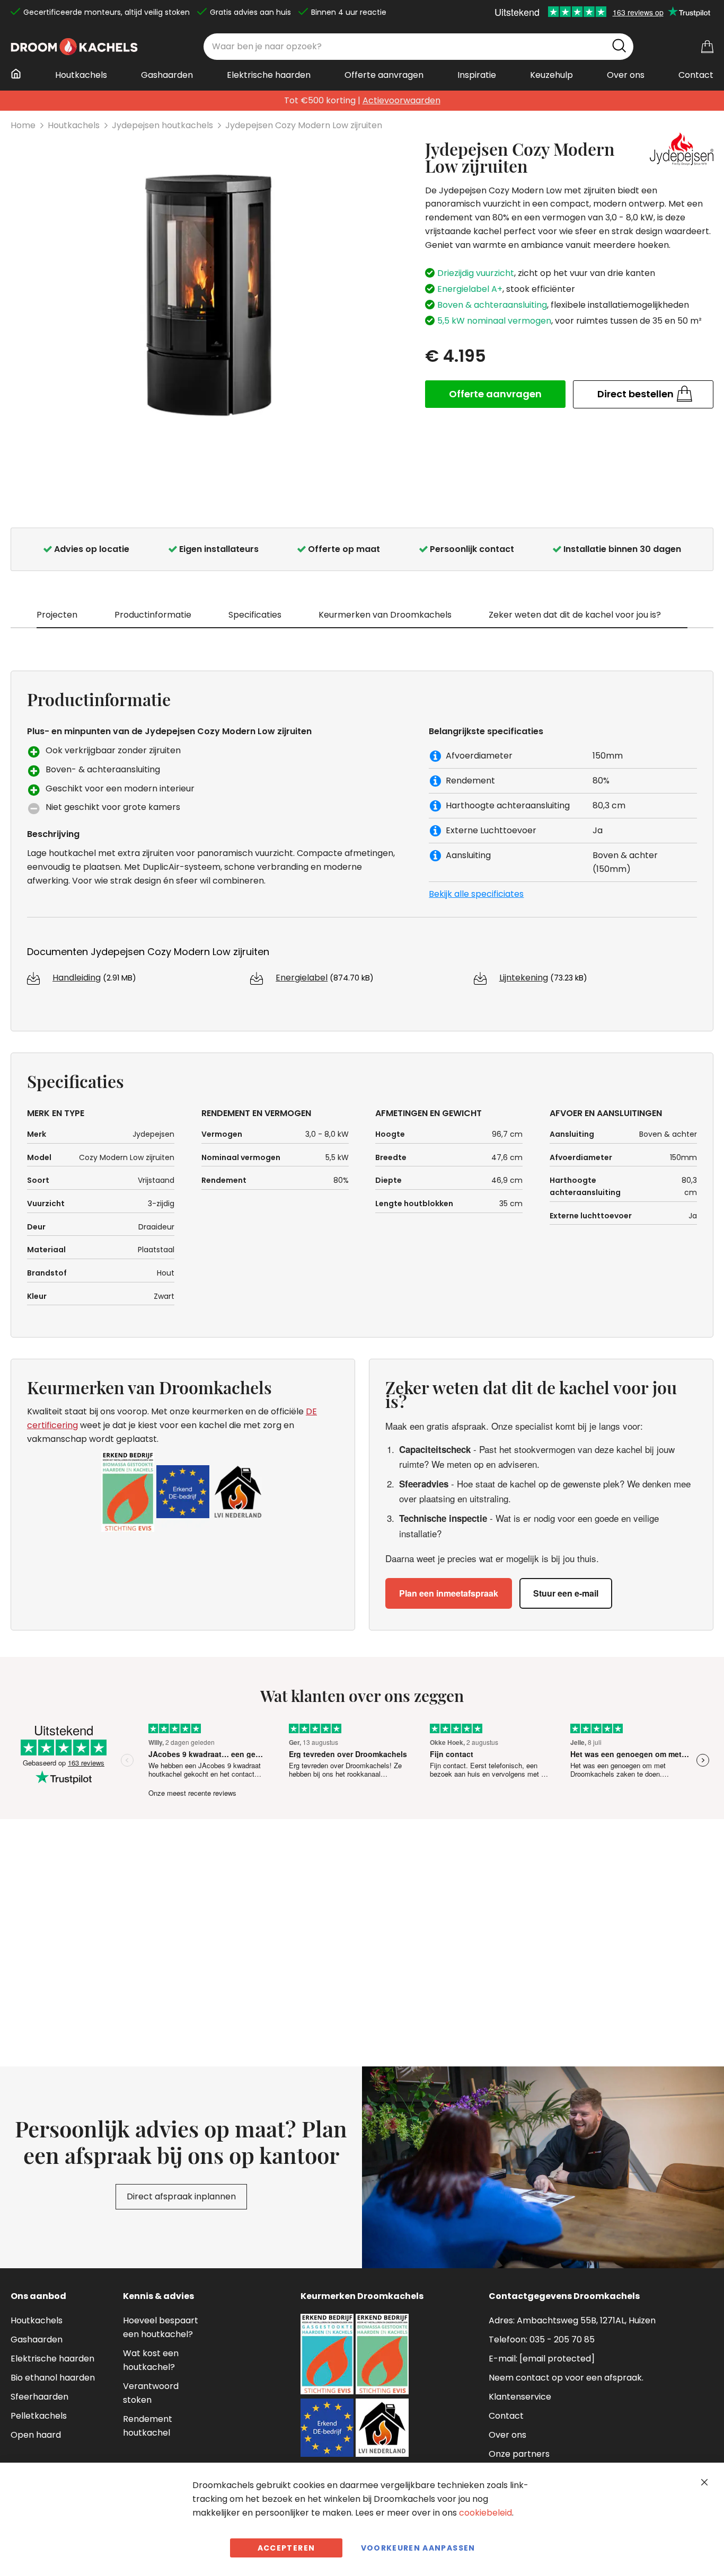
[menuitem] (19, 74)
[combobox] (418, 47)
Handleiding (77, 978)
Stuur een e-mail (566, 1593)
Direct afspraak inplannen (181, 2196)
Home (23, 125)
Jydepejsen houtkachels (162, 125)
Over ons (507, 2435)
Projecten (57, 615)
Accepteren (286, 2548)
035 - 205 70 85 (562, 2339)
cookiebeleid (485, 2513)
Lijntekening (524, 978)
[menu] (362, 79)
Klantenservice (520, 2397)
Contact (506, 2416)
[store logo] (74, 47)
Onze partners (519, 2454)
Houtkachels (74, 125)
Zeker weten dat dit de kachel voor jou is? (575, 615)
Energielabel (302, 978)
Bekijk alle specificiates (476, 894)
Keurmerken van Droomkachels (385, 615)
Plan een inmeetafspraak (449, 1593)
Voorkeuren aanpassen (418, 2548)
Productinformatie (153, 615)
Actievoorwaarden (401, 100)
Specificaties (255, 615)
